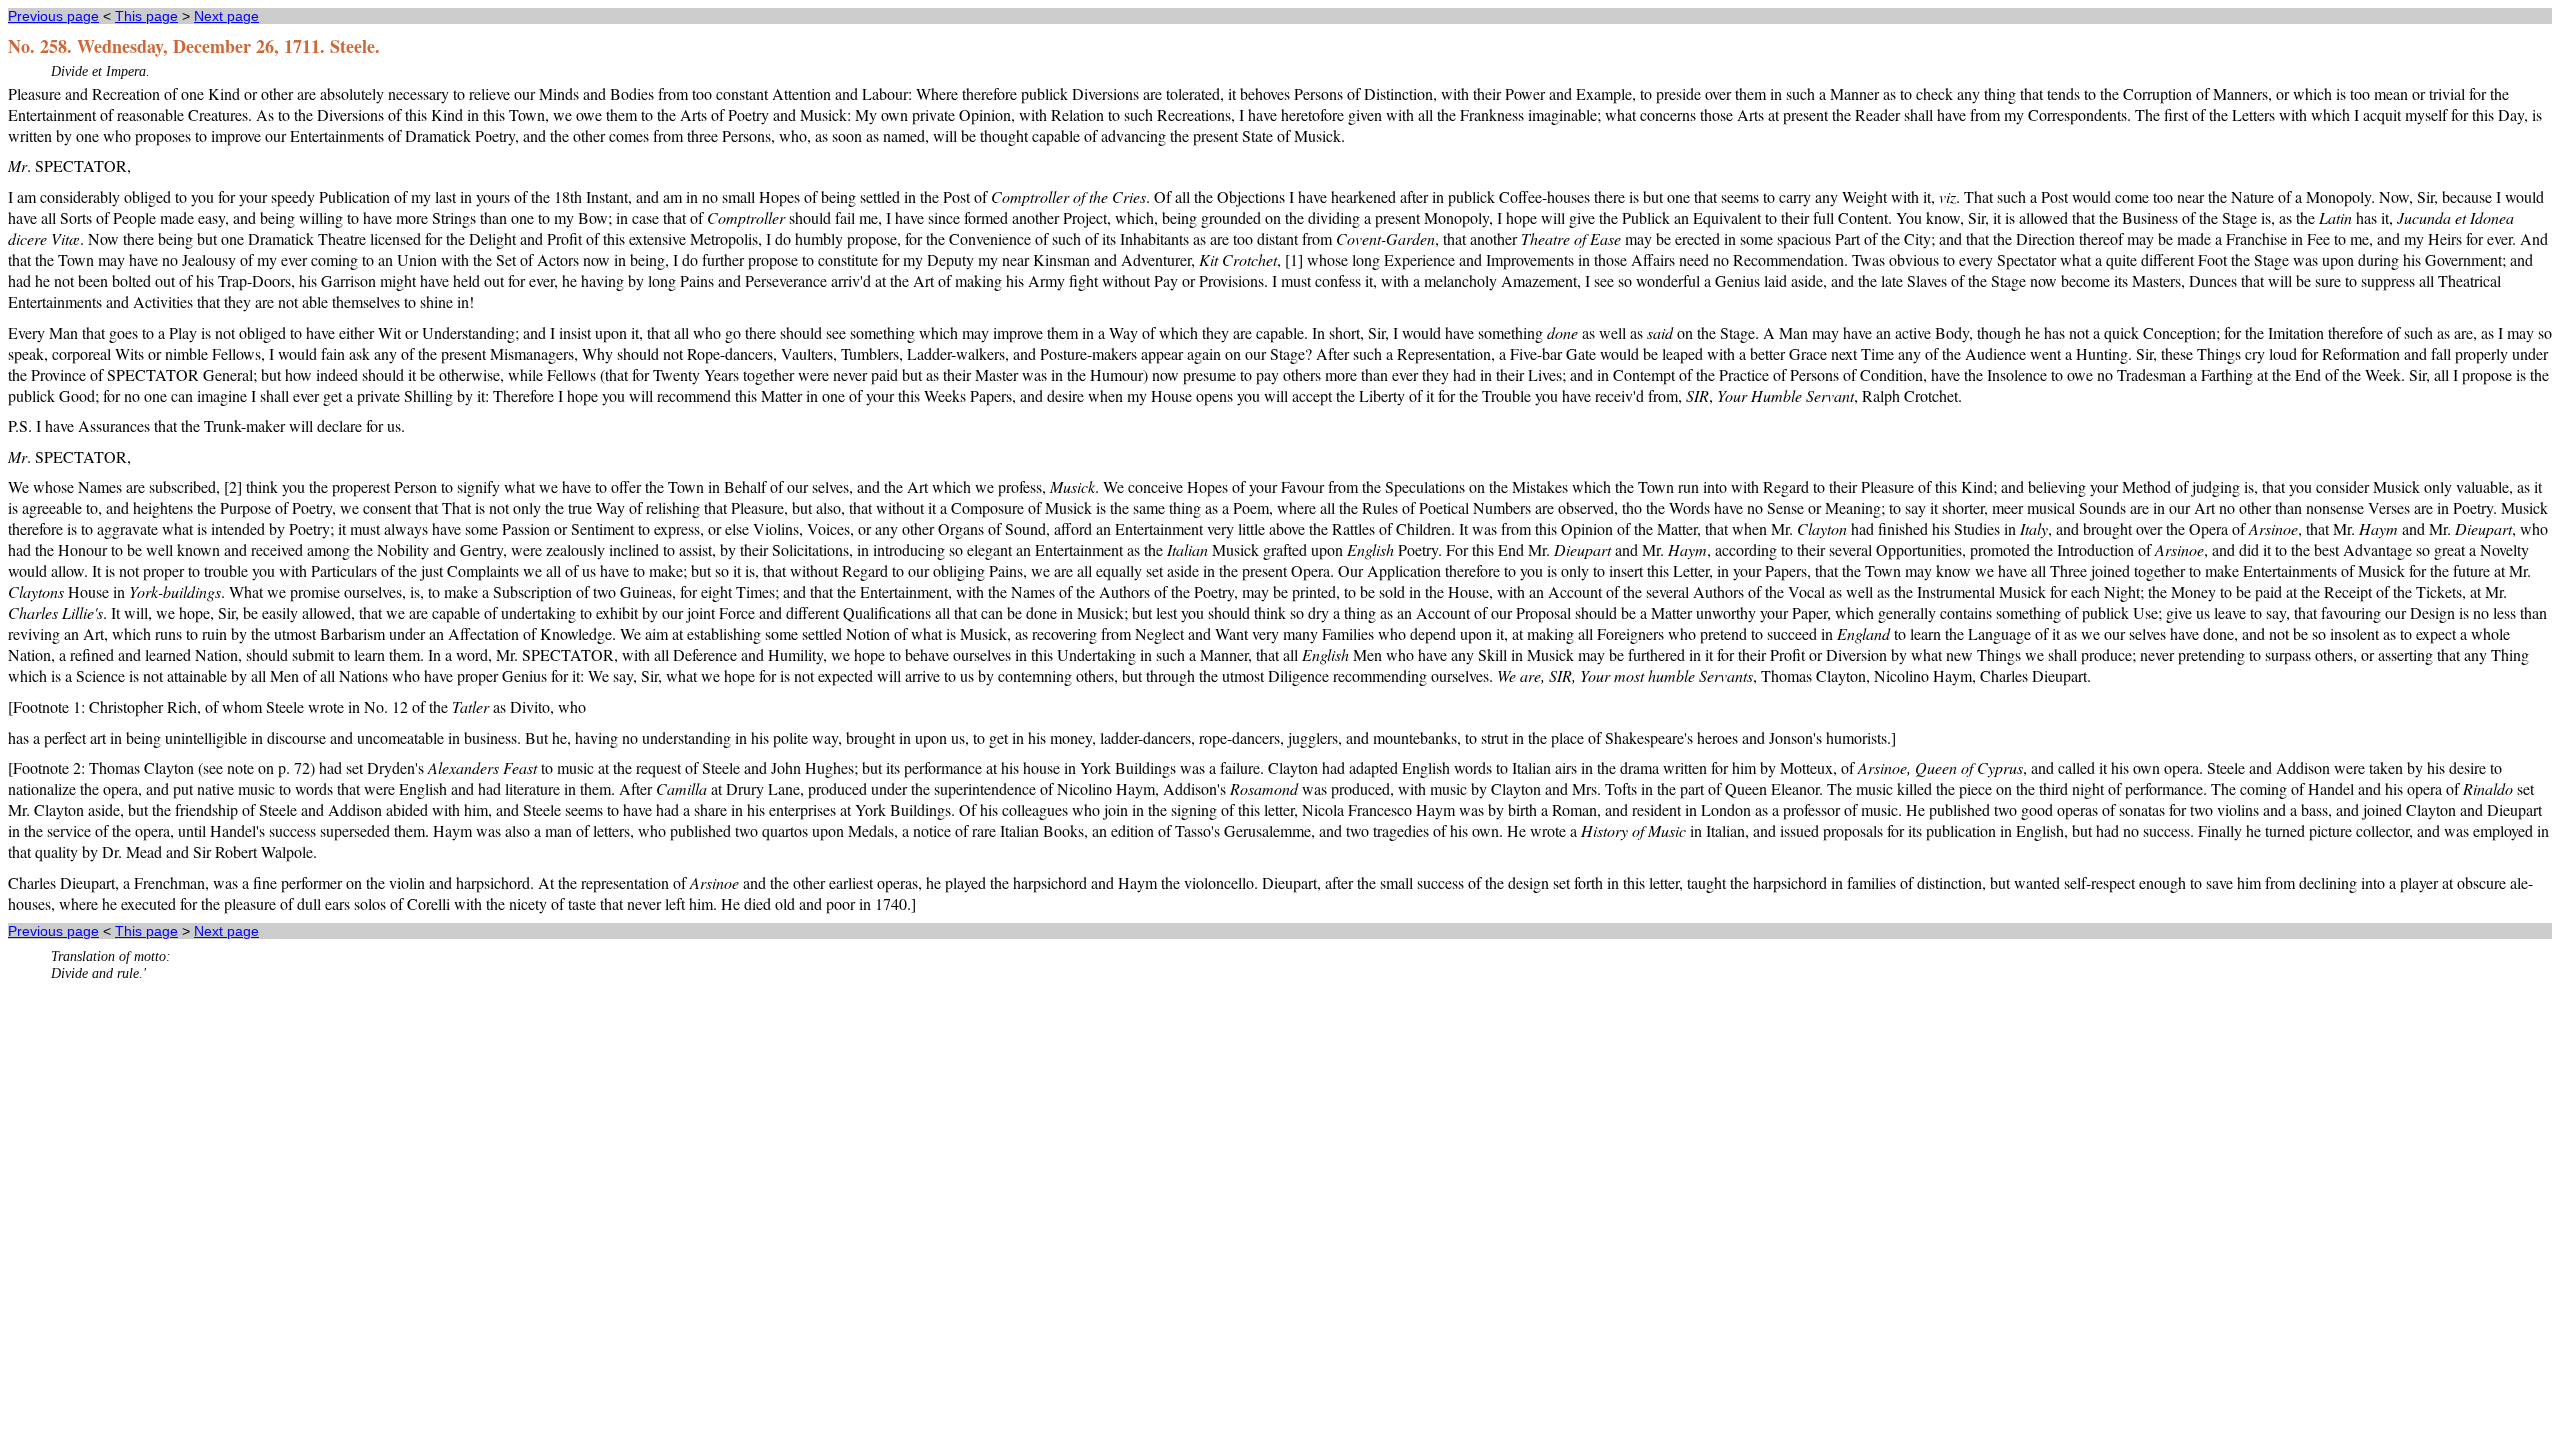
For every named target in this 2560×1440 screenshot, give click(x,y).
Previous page (53, 16)
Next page (226, 16)
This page (146, 16)
